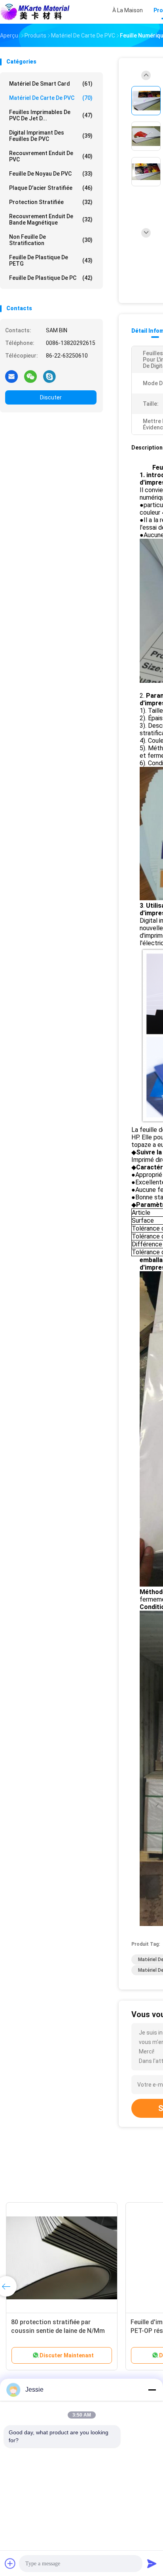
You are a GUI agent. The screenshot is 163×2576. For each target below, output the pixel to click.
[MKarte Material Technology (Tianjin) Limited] (35, 12)
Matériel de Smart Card (51, 84)
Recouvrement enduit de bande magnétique (51, 219)
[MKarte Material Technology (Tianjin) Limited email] (11, 376)
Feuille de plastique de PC (51, 278)
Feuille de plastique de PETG (51, 260)
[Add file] (10, 2563)
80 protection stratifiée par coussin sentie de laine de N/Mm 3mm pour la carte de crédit (58, 2331)
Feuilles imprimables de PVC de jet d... (51, 115)
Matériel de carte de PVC (51, 98)
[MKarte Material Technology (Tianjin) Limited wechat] (30, 376)
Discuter (51, 397)
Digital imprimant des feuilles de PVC (51, 136)
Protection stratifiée (51, 202)
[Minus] (152, 2390)
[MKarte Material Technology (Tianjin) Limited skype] (49, 376)
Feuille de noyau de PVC (51, 174)
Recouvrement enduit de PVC (51, 156)
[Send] (152, 2563)
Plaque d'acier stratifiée (51, 188)
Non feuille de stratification (51, 240)
